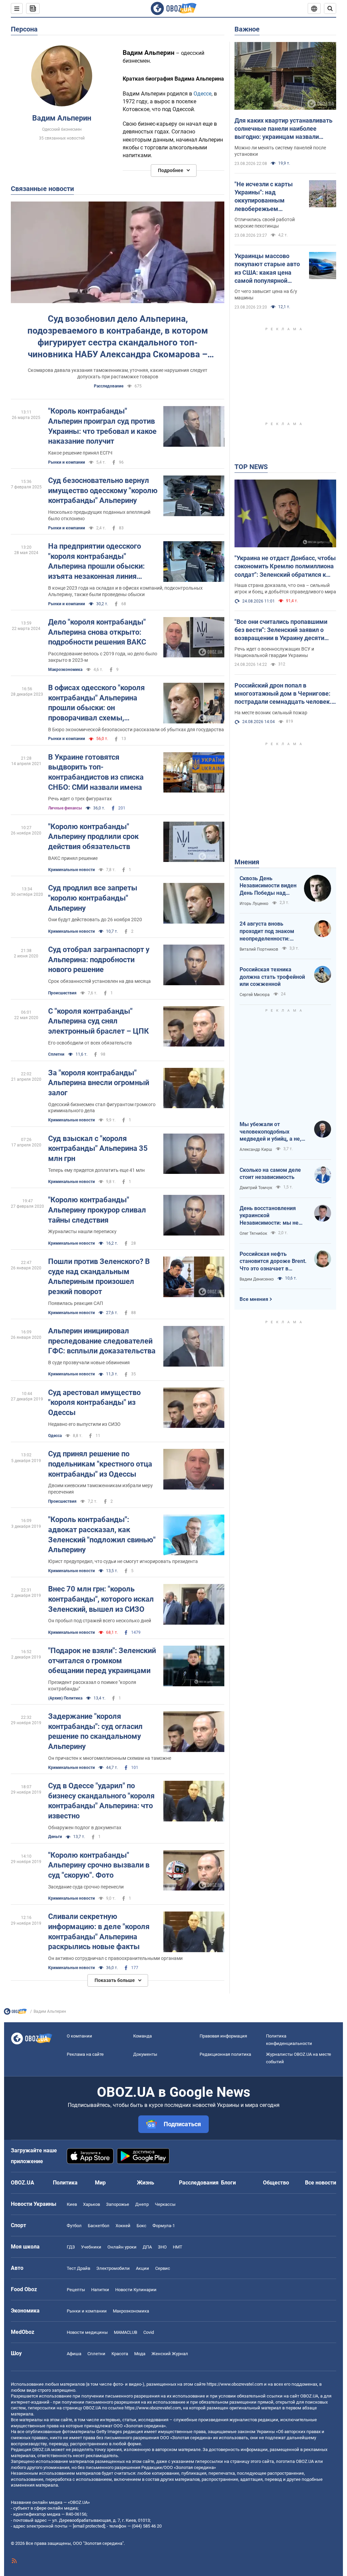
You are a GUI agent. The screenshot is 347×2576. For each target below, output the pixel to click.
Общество (276, 2183)
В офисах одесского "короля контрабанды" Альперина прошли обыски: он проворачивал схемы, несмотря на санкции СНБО (96, 703)
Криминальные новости (72, 870)
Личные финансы (65, 808)
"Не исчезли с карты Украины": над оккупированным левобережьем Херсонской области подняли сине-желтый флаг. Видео (267, 197)
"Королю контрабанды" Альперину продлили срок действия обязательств (93, 837)
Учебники (91, 2247)
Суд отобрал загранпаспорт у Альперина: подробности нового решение (99, 959)
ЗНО (162, 2247)
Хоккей (123, 2226)
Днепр (142, 2204)
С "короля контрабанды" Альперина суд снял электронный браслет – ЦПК (98, 1021)
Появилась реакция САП (76, 1303)
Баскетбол (99, 2226)
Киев (72, 2204)
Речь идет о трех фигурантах (80, 799)
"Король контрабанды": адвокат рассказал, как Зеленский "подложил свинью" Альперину (102, 1535)
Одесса (55, 1436)
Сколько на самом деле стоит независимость (270, 1174)
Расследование (109, 386)
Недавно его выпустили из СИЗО (84, 1424)
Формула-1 (164, 2226)
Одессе (202, 94)
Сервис (163, 2268)
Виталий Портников (259, 949)
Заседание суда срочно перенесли (86, 1887)
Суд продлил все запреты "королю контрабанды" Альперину (93, 898)
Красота (120, 2354)
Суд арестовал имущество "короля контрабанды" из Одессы (94, 1402)
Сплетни (56, 1054)
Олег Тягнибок (253, 1233)
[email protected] (89, 2526)
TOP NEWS (251, 467)
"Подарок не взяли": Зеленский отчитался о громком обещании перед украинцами (102, 1661)
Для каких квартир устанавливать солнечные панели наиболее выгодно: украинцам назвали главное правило (283, 129)
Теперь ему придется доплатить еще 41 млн (96, 1170)
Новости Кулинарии (136, 2290)
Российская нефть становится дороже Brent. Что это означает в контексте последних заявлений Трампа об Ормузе (273, 1262)
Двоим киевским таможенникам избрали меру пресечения (100, 1489)
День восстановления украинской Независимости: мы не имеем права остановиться (269, 1216)
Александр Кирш (256, 1149)
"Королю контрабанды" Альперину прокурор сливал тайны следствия (97, 1210)
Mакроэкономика (65, 670)
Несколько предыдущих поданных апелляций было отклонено (99, 515)
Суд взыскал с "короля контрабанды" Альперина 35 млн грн (98, 1148)
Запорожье (118, 2204)
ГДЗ (71, 2247)
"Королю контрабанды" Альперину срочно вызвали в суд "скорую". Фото (99, 1865)
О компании (79, 2036)
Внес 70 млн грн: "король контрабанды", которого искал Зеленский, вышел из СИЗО (101, 1599)
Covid (149, 2332)
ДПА (147, 2247)
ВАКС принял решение (73, 858)
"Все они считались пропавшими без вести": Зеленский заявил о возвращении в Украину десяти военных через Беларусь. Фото (281, 630)
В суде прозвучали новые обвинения (89, 1363)
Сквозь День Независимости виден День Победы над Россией (268, 886)
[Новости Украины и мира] (15, 2013)
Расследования (199, 2183)
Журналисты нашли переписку (82, 1231)
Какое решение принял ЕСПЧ (80, 453)
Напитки (100, 2290)
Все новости (321, 2183)
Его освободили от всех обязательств (90, 1043)
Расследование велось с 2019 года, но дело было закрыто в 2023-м (103, 657)
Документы (145, 2054)
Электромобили (113, 2268)
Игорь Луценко (254, 904)
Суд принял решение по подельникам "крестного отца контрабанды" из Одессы (100, 1464)
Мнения (247, 862)
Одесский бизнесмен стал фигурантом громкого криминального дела (102, 1108)
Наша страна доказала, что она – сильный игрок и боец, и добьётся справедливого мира (285, 588)
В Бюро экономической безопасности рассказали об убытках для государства (136, 730)
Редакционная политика (225, 2054)
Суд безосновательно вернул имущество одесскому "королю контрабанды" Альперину (103, 490)
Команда (142, 2036)
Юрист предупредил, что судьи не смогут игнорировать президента (123, 1561)
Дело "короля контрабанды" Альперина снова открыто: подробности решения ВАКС (97, 632)
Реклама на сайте (85, 2054)
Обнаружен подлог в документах (85, 1828)
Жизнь (146, 2183)
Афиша (74, 2354)
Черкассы (165, 2204)
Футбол (74, 2226)
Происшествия (62, 993)
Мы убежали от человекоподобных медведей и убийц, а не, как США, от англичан (270, 1132)
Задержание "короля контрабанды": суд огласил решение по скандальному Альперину (95, 1731)
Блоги (228, 2183)
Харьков (91, 2204)
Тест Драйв (78, 2268)
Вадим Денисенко (257, 1279)
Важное (247, 29)
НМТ (178, 2247)
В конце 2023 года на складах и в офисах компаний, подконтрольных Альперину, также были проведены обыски (125, 591)
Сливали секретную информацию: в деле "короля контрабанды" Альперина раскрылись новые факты (99, 1931)
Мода (140, 2354)
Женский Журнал (170, 2354)
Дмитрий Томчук (256, 1188)
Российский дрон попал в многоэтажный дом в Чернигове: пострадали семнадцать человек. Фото (283, 694)
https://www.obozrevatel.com (235, 2384)
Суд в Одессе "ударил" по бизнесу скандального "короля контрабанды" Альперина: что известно (101, 1801)
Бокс (141, 2226)
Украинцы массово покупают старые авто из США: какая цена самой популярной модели (267, 269)
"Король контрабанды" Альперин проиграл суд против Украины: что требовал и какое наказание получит (102, 426)
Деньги (55, 1837)
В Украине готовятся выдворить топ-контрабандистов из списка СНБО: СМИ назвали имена (96, 772)
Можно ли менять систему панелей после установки (280, 151)
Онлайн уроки (122, 2247)
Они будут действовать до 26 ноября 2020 (95, 920)
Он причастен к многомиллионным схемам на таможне (110, 1758)
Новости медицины (87, 2332)
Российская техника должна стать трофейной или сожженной (272, 977)
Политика (65, 2183)
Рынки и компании (67, 462)
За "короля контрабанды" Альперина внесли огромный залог (99, 1083)
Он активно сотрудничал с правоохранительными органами (115, 1958)
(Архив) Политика (65, 1698)
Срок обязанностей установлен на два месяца (99, 981)
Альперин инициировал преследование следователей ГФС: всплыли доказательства (102, 1341)
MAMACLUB (126, 2332)
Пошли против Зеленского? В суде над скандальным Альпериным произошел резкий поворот (99, 1276)
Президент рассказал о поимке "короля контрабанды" (92, 1685)
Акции (142, 2268)
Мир (100, 2183)
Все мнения (254, 1299)
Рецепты (76, 2290)
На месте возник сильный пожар (271, 713)
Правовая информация (223, 2036)
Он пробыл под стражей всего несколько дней (100, 1621)
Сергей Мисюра (255, 995)
